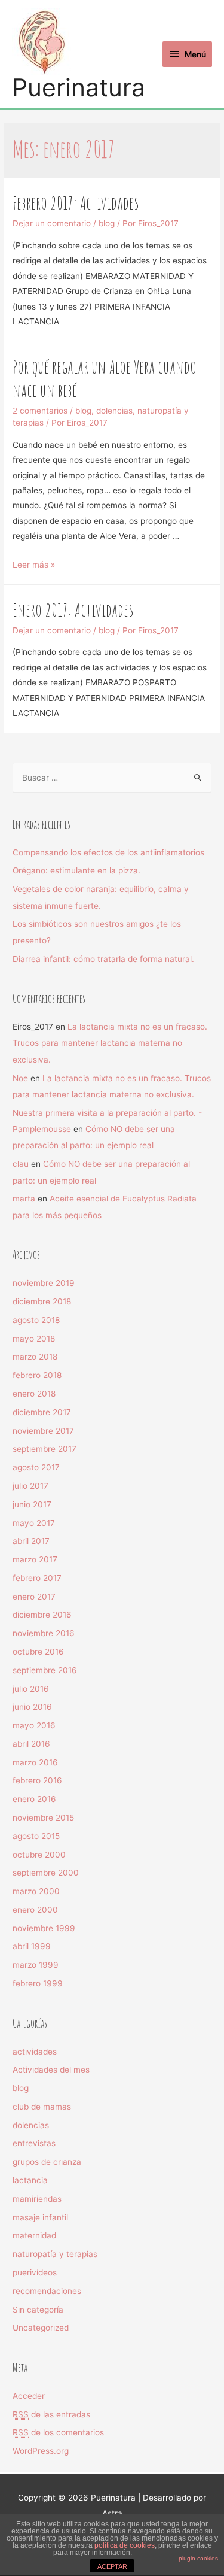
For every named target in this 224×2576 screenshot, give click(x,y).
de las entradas (51, 2414)
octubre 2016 (38, 1652)
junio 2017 (32, 1504)
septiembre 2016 (45, 1670)
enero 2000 (35, 1910)
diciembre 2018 (42, 1301)
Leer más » (34, 565)
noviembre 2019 (44, 1283)
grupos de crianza (47, 2162)
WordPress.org (41, 2451)
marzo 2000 (36, 1891)
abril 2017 (31, 1541)
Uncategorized (41, 2328)
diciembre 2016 (42, 1615)
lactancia (30, 2180)
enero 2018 (34, 1394)
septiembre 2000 (46, 1873)
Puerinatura (79, 88)
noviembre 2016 (44, 1633)
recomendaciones (47, 2291)
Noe (20, 1078)
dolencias (114, 411)
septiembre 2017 (45, 1449)
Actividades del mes (51, 2070)
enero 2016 (34, 1799)
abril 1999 (32, 1946)
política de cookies (125, 2545)
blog (107, 223)
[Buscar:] (112, 778)
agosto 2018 (36, 1320)
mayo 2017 (34, 1523)
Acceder (29, 2396)
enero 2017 (34, 1597)
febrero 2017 (37, 1578)
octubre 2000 (39, 1855)
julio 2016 (31, 1689)
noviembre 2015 (43, 1818)
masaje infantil (40, 2217)
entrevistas (34, 2143)
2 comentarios (40, 411)
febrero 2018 (37, 1375)
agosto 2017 (36, 1467)
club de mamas (42, 2107)
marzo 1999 (36, 1965)
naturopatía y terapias (55, 2254)
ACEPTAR (112, 2566)
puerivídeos (35, 2272)
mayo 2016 (34, 1725)
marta (24, 1199)
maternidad (34, 2235)
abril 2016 (31, 1744)
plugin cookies (198, 2558)
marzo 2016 (35, 1762)
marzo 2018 (35, 1357)
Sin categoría (38, 2310)
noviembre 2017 (43, 1431)
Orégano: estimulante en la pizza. (76, 870)
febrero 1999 (38, 1983)
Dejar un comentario (52, 223)
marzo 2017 (35, 1559)
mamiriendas (37, 2199)
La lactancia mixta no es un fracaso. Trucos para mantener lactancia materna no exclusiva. (110, 1043)
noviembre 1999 (44, 1928)
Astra (112, 2513)
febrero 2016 (37, 1780)
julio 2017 (30, 1486)
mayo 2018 (34, 1339)
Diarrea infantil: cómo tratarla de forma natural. (103, 959)
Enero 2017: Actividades (73, 610)
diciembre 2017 (42, 1412)
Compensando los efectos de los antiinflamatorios (108, 852)
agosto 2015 (36, 1836)
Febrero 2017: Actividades (76, 203)
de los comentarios (58, 2432)
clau (21, 1164)
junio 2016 (32, 1707)
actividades (35, 2052)
